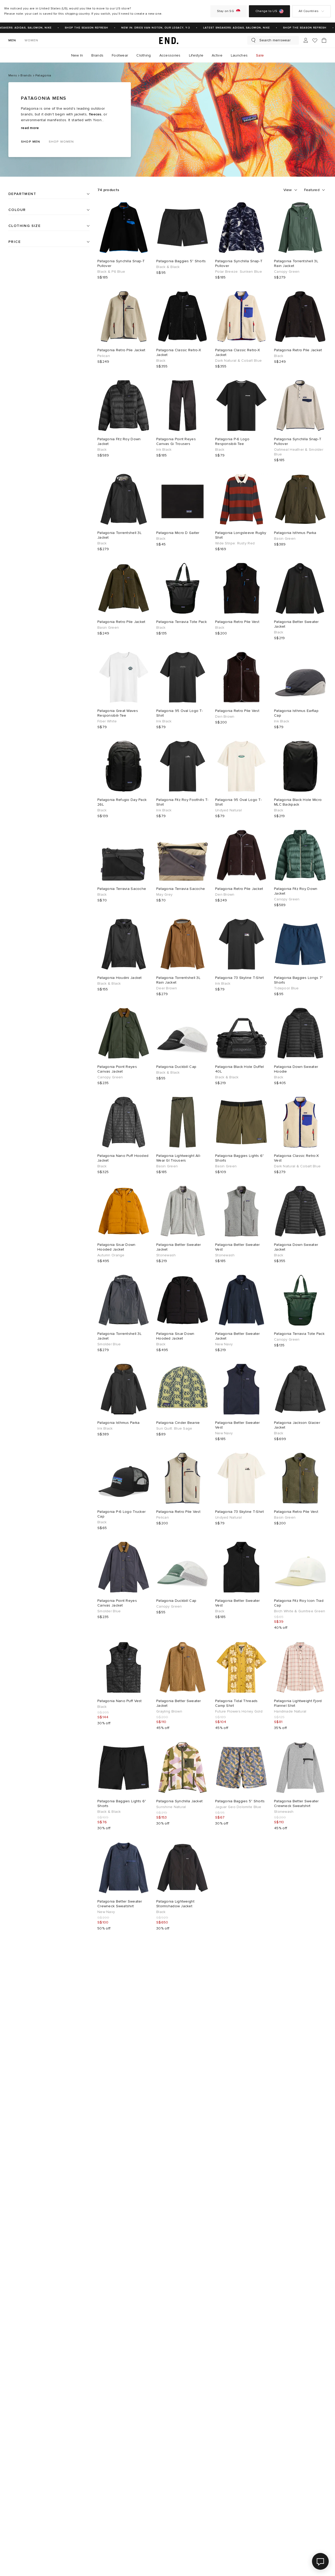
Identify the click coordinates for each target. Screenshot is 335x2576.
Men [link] (12, 40)
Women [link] (32, 40)
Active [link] (217, 55)
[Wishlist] (315, 40)
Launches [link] (239, 55)
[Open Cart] (324, 40)
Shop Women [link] (61, 142)
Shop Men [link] (31, 142)
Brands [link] (97, 55)
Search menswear (275, 40)
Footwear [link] (120, 55)
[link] (167, 40)
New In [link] (77, 55)
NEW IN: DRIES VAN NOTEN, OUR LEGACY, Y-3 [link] (143, 28)
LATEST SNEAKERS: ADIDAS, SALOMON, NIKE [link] (224, 28)
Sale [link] (260, 55)
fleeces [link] (95, 114)
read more (30, 128)
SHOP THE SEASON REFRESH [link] (74, 28)
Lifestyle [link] (196, 55)
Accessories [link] (170, 55)
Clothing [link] (144, 55)
